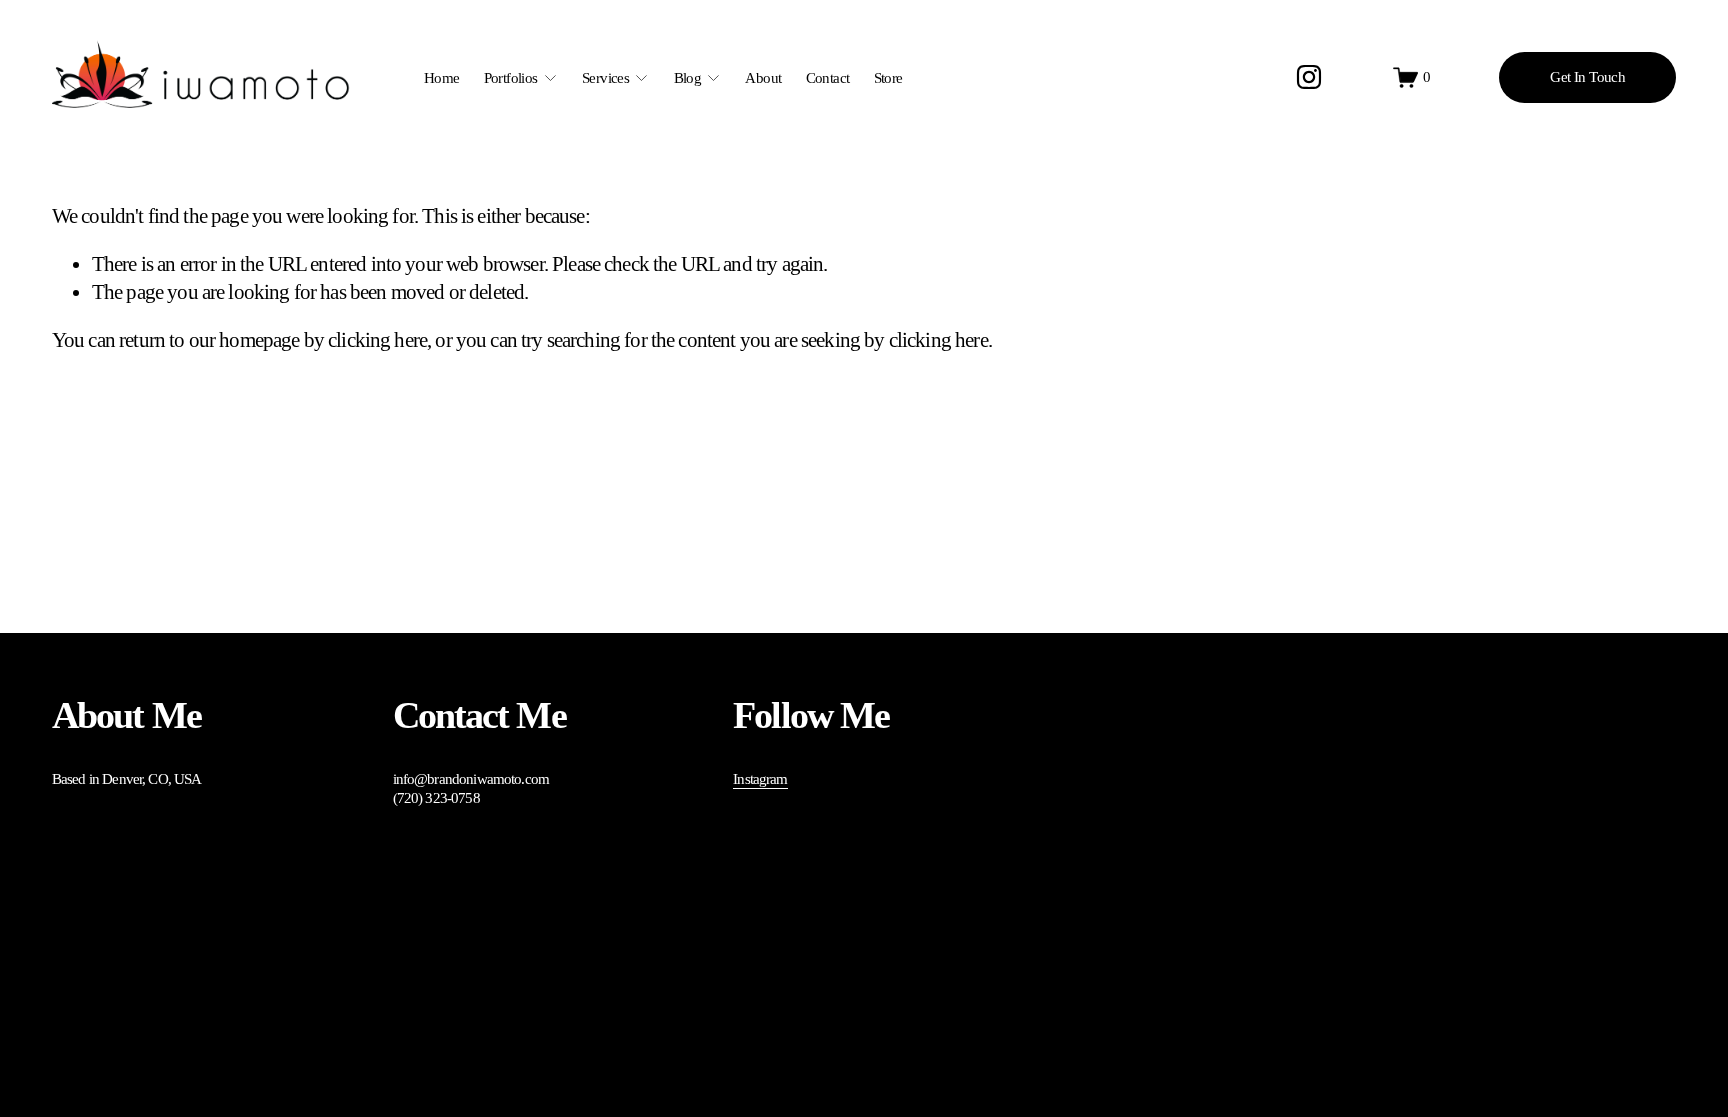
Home (442, 78)
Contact (828, 78)
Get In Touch (1587, 77)
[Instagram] (1309, 77)
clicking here (377, 340)
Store (888, 78)
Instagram (760, 779)
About (763, 78)
